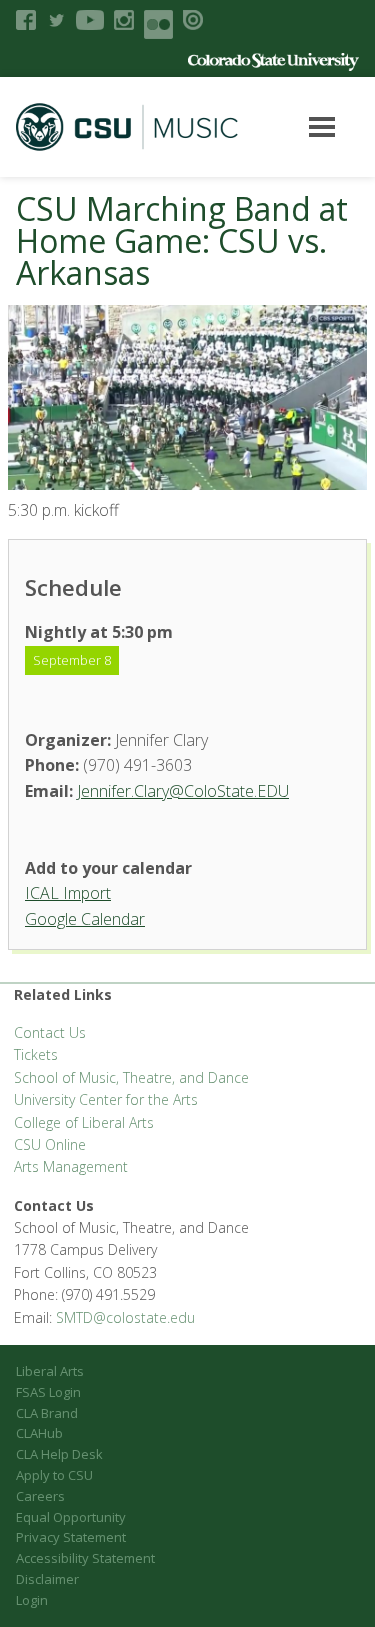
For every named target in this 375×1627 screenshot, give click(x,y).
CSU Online (50, 1144)
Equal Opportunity (71, 1517)
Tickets (36, 1054)
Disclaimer (47, 1579)
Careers (40, 1496)
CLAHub (39, 1433)
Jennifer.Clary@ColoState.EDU (183, 791)
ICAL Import (68, 893)
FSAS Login (48, 1392)
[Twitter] (56, 20)
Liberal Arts (50, 1371)
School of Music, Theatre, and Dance (131, 1077)
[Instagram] (124, 20)
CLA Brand (47, 1413)
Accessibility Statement (85, 1558)
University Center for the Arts (106, 1099)
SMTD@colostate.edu (125, 1317)
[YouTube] (90, 20)
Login (32, 1600)
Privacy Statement (71, 1537)
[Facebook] (26, 20)
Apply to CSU (54, 1475)
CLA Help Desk (59, 1454)
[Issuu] (193, 20)
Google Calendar (85, 919)
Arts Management (71, 1166)
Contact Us (50, 1032)
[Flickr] (158, 24)
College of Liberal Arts (84, 1122)
